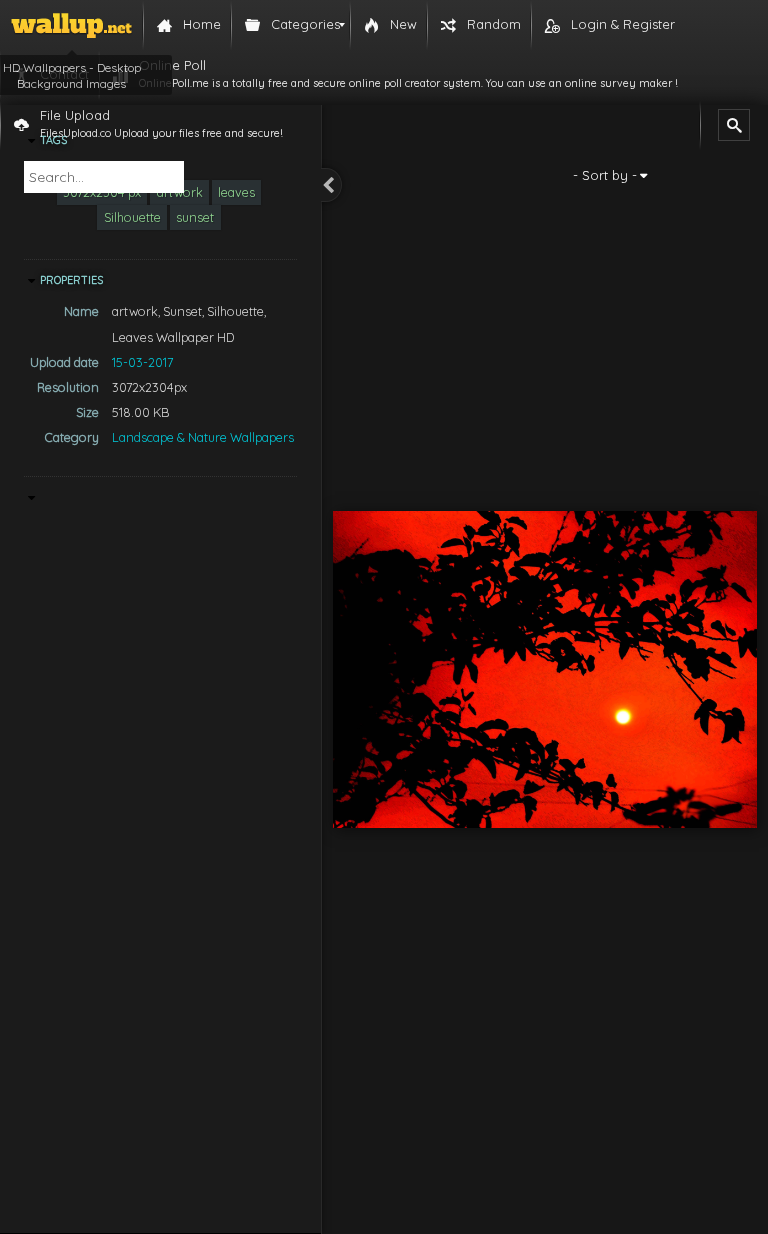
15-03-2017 (142, 362)
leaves (236, 192)
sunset (195, 217)
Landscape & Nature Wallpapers (203, 437)
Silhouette (132, 217)
